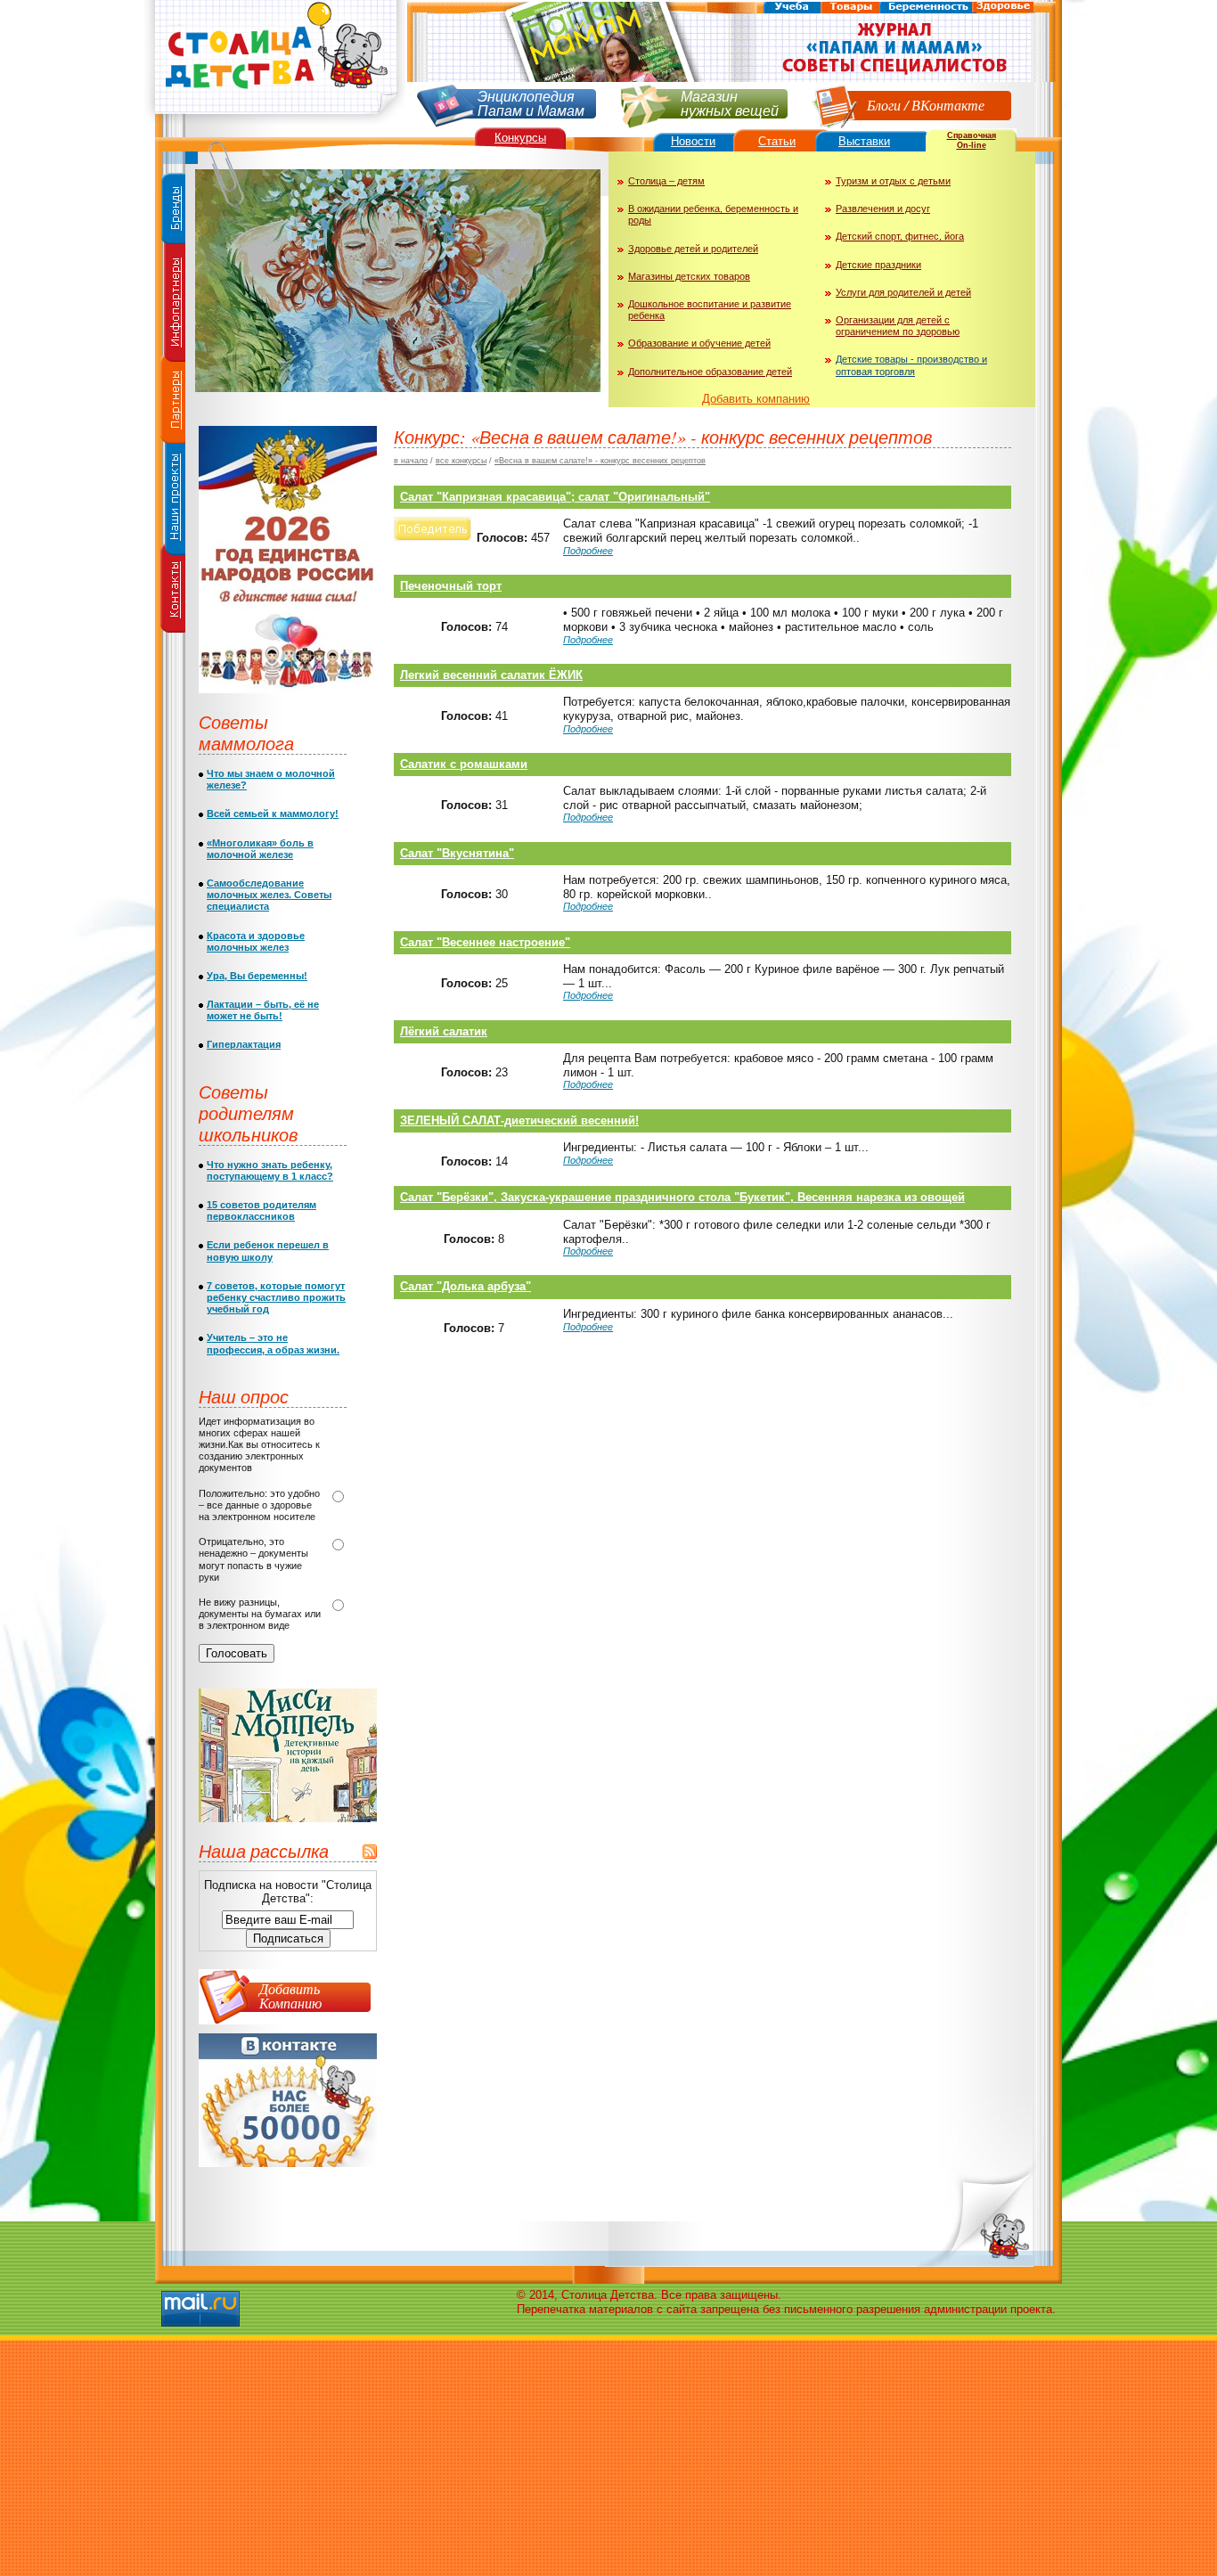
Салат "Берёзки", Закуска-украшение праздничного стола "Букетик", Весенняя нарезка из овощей (682, 1197)
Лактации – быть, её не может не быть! (263, 1010)
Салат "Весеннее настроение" (485, 942)
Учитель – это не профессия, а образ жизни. (273, 1343)
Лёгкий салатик (444, 1031)
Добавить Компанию (290, 1995)
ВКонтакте (948, 105)
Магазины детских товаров (689, 276)
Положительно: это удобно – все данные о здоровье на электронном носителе (259, 1505)
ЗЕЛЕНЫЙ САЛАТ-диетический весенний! (519, 1120)
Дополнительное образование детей (710, 372)
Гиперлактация (244, 1044)
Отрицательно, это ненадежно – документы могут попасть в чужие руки (253, 1559)
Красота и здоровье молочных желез (256, 941)
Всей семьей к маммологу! (273, 814)
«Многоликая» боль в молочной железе (260, 849)
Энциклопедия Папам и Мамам (531, 102)
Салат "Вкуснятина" (457, 853)
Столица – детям (666, 181)
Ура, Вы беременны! (257, 976)
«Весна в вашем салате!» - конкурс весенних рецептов (600, 461)
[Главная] (274, 121)
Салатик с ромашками (464, 764)
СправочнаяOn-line (972, 140)
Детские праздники (878, 265)
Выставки (864, 141)
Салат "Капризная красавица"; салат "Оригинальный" (555, 497)
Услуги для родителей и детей (903, 292)
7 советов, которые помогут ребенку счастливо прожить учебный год (276, 1297)
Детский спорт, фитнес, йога (900, 236)
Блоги (884, 105)
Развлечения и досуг (883, 209)
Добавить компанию (756, 399)
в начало (411, 461)
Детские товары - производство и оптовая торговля (911, 365)
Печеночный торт (451, 586)
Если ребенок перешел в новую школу (268, 1251)
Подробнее (588, 551)
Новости (693, 141)
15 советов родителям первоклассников (261, 1210)
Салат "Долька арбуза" (466, 1286)
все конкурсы (461, 461)
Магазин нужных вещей (730, 102)
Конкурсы (520, 138)
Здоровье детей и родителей (693, 249)
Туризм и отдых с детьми (893, 181)
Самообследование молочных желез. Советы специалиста (269, 895)
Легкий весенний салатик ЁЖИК (491, 675)
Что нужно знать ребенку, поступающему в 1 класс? (270, 1170)
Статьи (777, 141)
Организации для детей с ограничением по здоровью (898, 326)
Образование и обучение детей (699, 343)
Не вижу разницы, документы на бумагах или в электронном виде (260, 1614)
